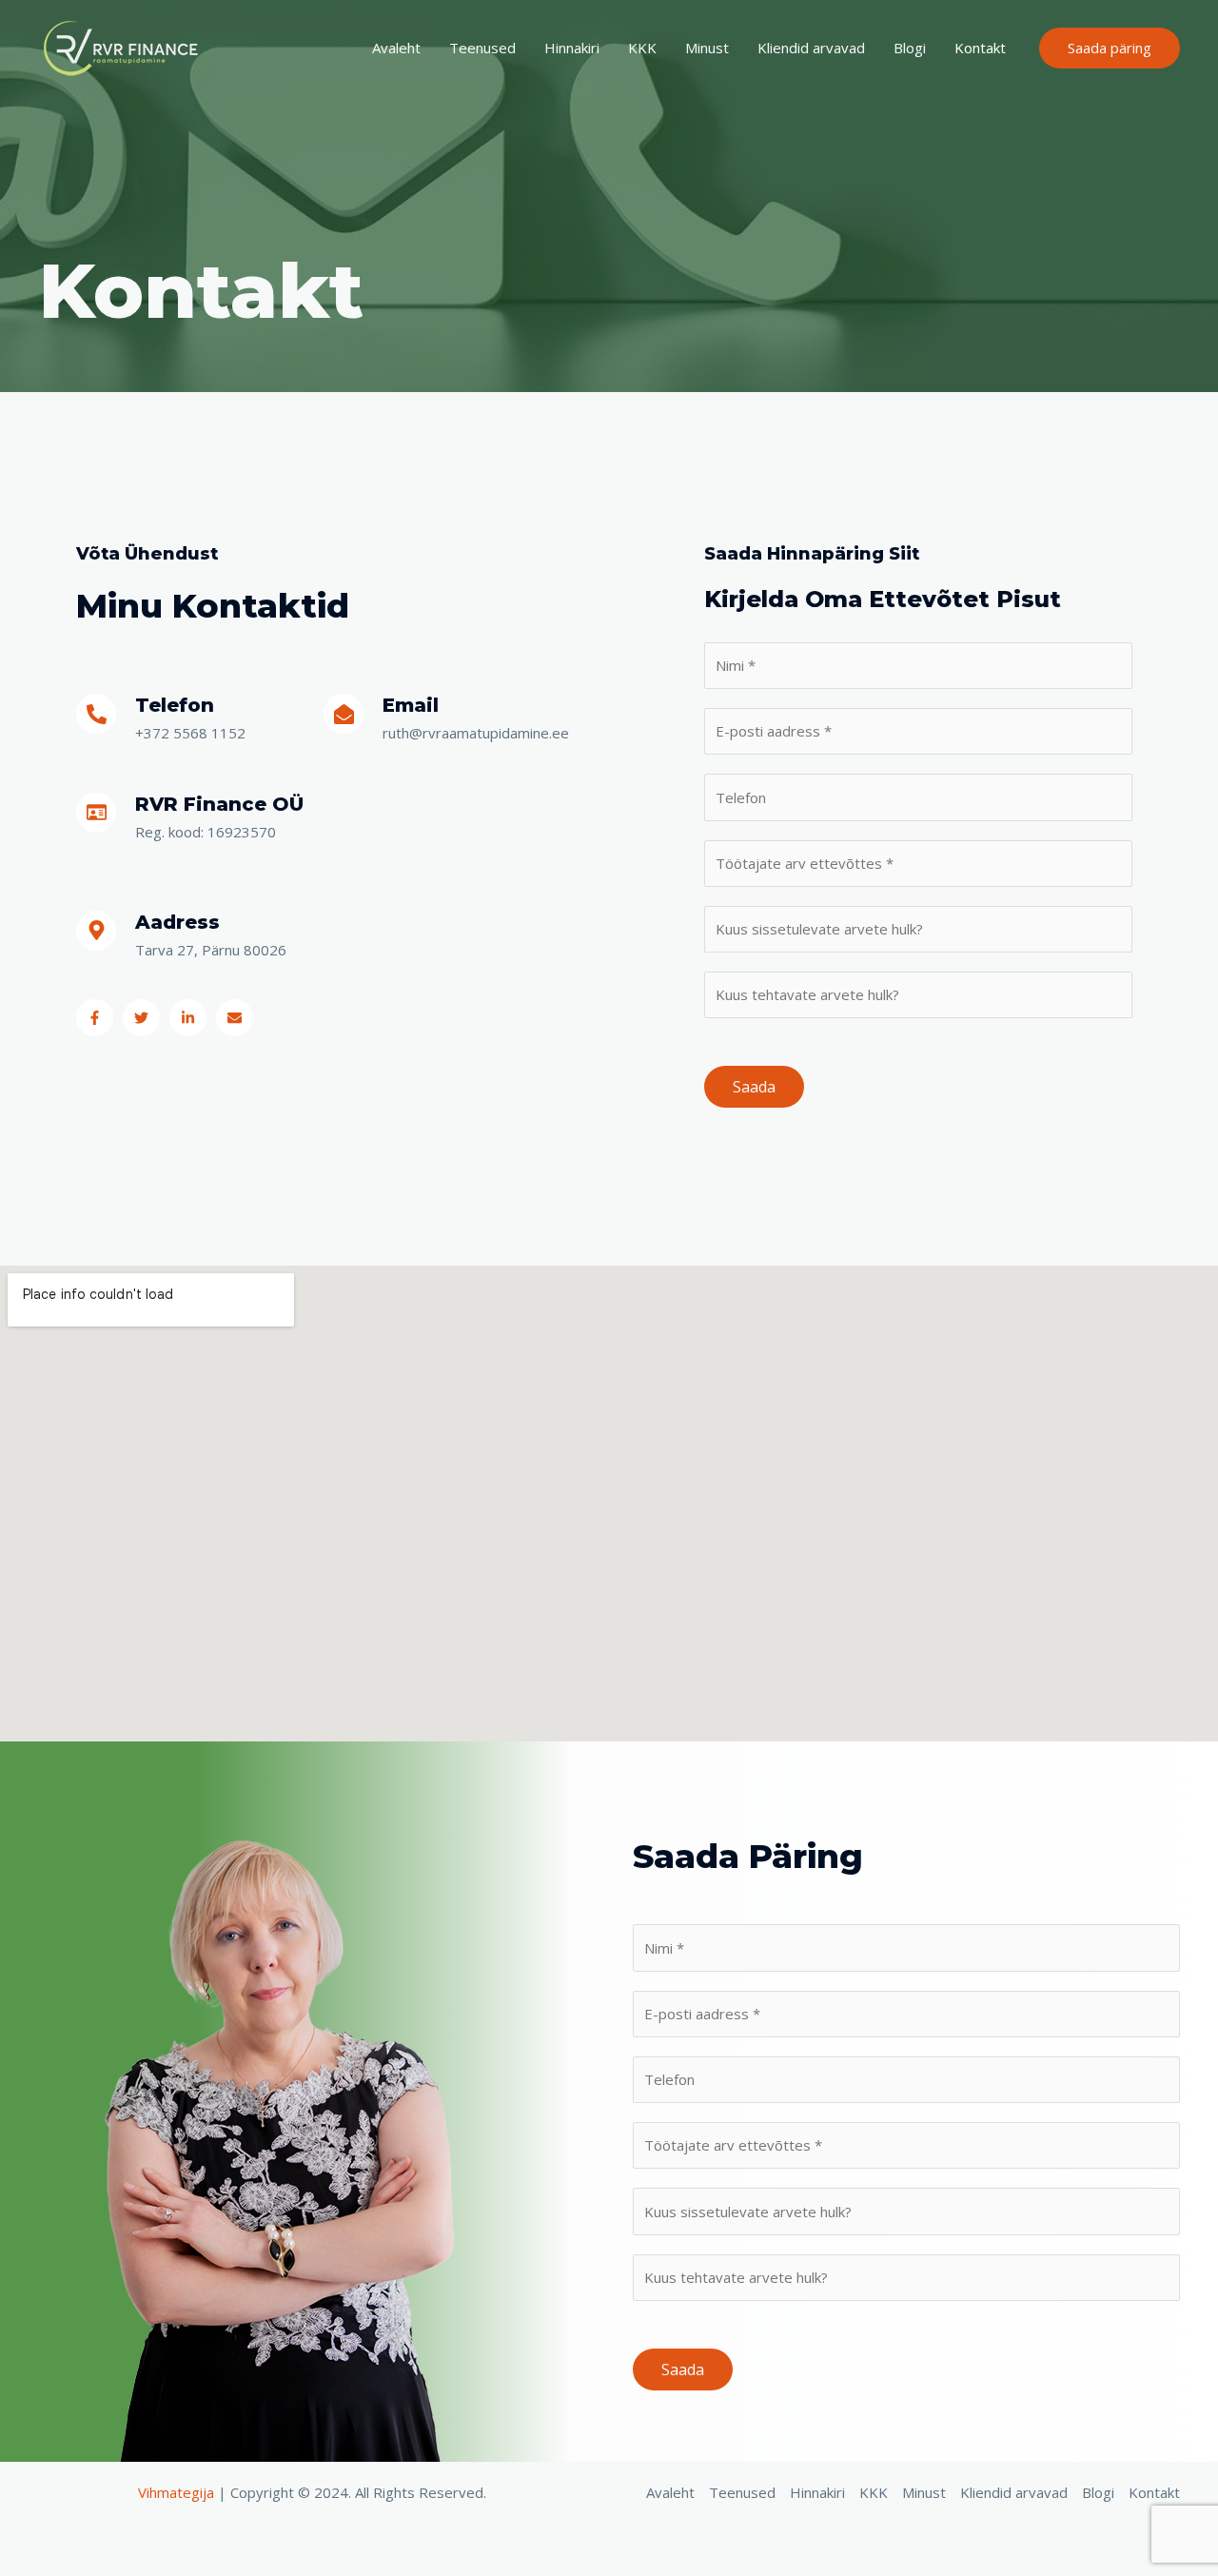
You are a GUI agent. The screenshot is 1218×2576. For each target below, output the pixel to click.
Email (411, 705)
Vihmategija (176, 2492)
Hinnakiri (572, 48)
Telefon (175, 705)
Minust (707, 48)
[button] (1110, 48)
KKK (642, 48)
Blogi (910, 48)
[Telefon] (96, 714)
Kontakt (980, 48)
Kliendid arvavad (811, 48)
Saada (754, 1087)
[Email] (344, 714)
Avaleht (396, 48)
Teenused (482, 48)
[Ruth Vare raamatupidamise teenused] (124, 46)
